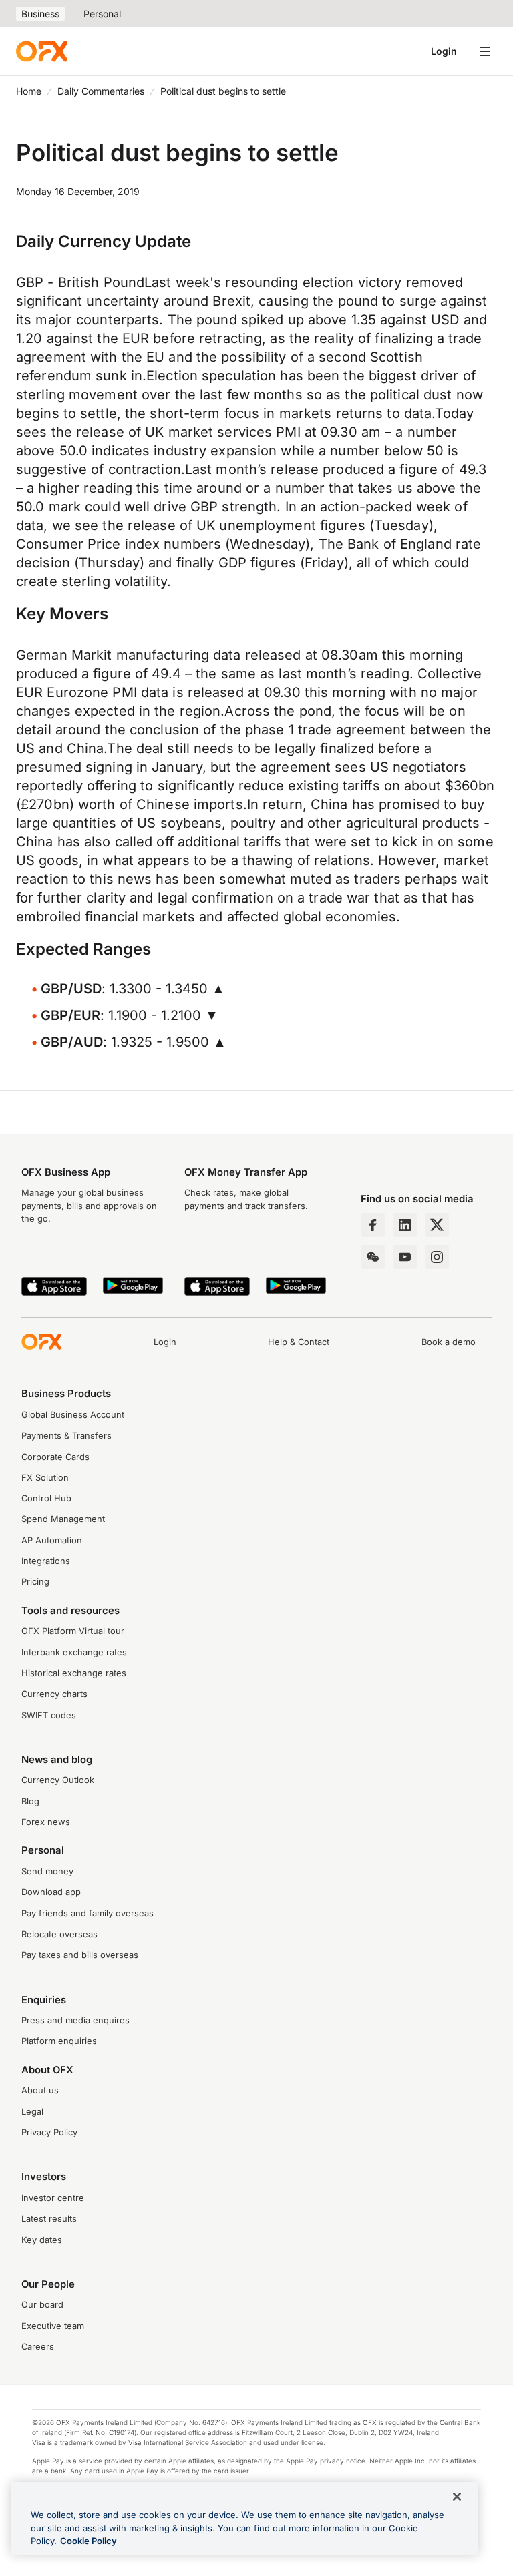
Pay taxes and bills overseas (80, 1955)
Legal (32, 2112)
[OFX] (42, 51)
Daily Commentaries (101, 91)
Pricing (35, 1582)
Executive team (53, 2326)
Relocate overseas (59, 1934)
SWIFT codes (49, 1715)
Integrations (46, 1561)
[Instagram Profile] (437, 1257)
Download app (51, 1892)
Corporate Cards (55, 1457)
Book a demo (449, 1342)
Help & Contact (299, 1342)
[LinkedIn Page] (405, 1225)
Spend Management (63, 1519)
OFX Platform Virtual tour (73, 1631)
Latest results (49, 2219)
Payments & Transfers (66, 1436)
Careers (38, 2347)
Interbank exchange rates (74, 1652)
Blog (30, 1801)
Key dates (42, 2240)
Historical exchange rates (74, 1673)
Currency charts (54, 1694)
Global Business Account (73, 1415)
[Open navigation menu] (485, 51)
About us (40, 2090)
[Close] (457, 2497)
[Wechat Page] (373, 1257)
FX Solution (45, 1478)
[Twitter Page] (437, 1225)
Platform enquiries (59, 2041)
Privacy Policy (49, 2132)
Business (40, 14)
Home (29, 91)
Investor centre (53, 2198)
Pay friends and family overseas (88, 1913)
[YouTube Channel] (405, 1257)
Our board (42, 2305)
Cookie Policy (89, 2541)
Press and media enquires (75, 2020)
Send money (47, 1871)
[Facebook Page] (373, 1225)
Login (444, 51)
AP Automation (52, 1540)
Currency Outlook (58, 1780)
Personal (102, 14)
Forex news (46, 1822)
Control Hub (46, 1498)
